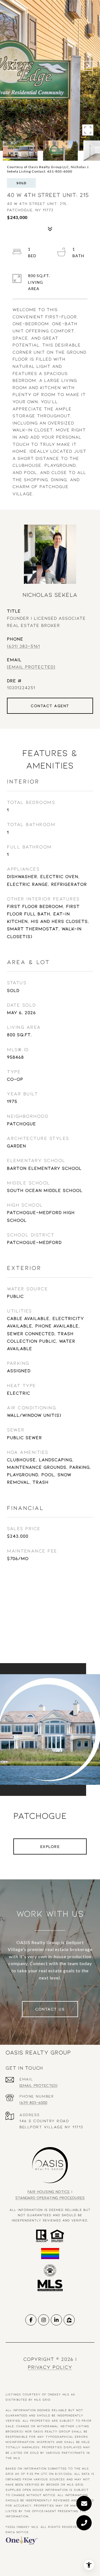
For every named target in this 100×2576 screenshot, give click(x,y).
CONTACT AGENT (50, 706)
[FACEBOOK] (31, 2320)
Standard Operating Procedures (50, 2198)
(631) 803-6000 (33, 2102)
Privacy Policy (50, 2367)
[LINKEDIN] (56, 2320)
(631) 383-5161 (23, 646)
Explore (50, 1846)
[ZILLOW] (69, 2320)
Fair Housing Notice (49, 2191)
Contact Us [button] (50, 2009)
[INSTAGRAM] (44, 2320)
